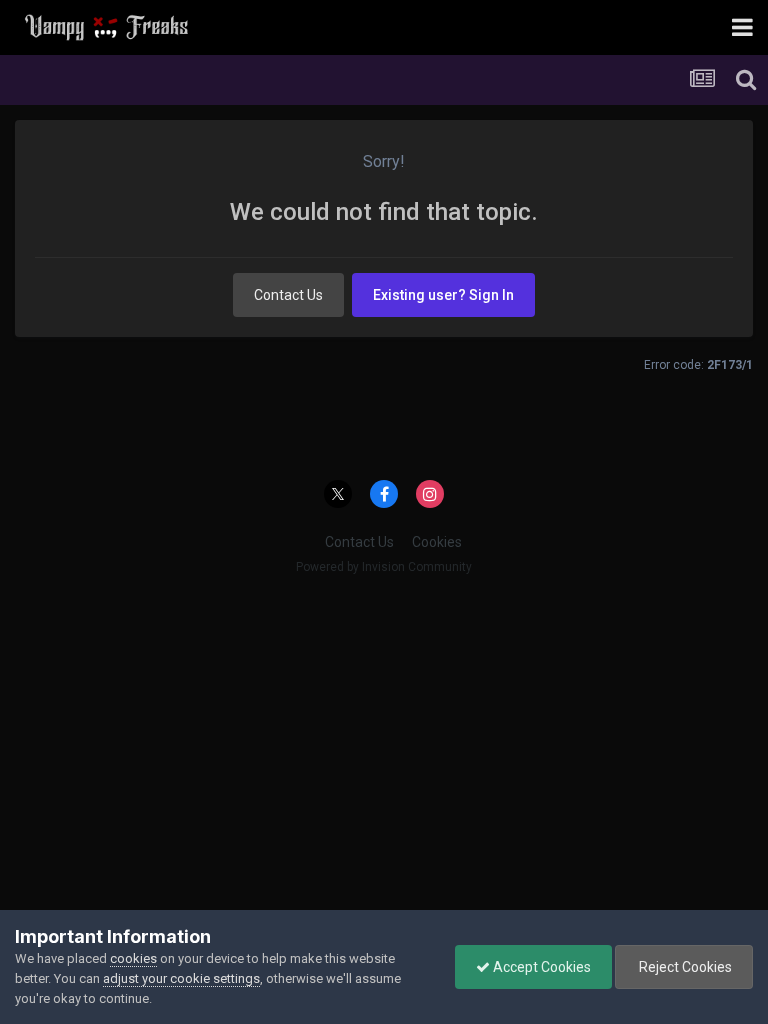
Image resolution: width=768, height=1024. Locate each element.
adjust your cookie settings (181, 978)
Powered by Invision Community (384, 567)
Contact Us (288, 295)
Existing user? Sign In (443, 295)
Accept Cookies (540, 967)
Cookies (437, 542)
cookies (133, 958)
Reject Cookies (684, 967)
